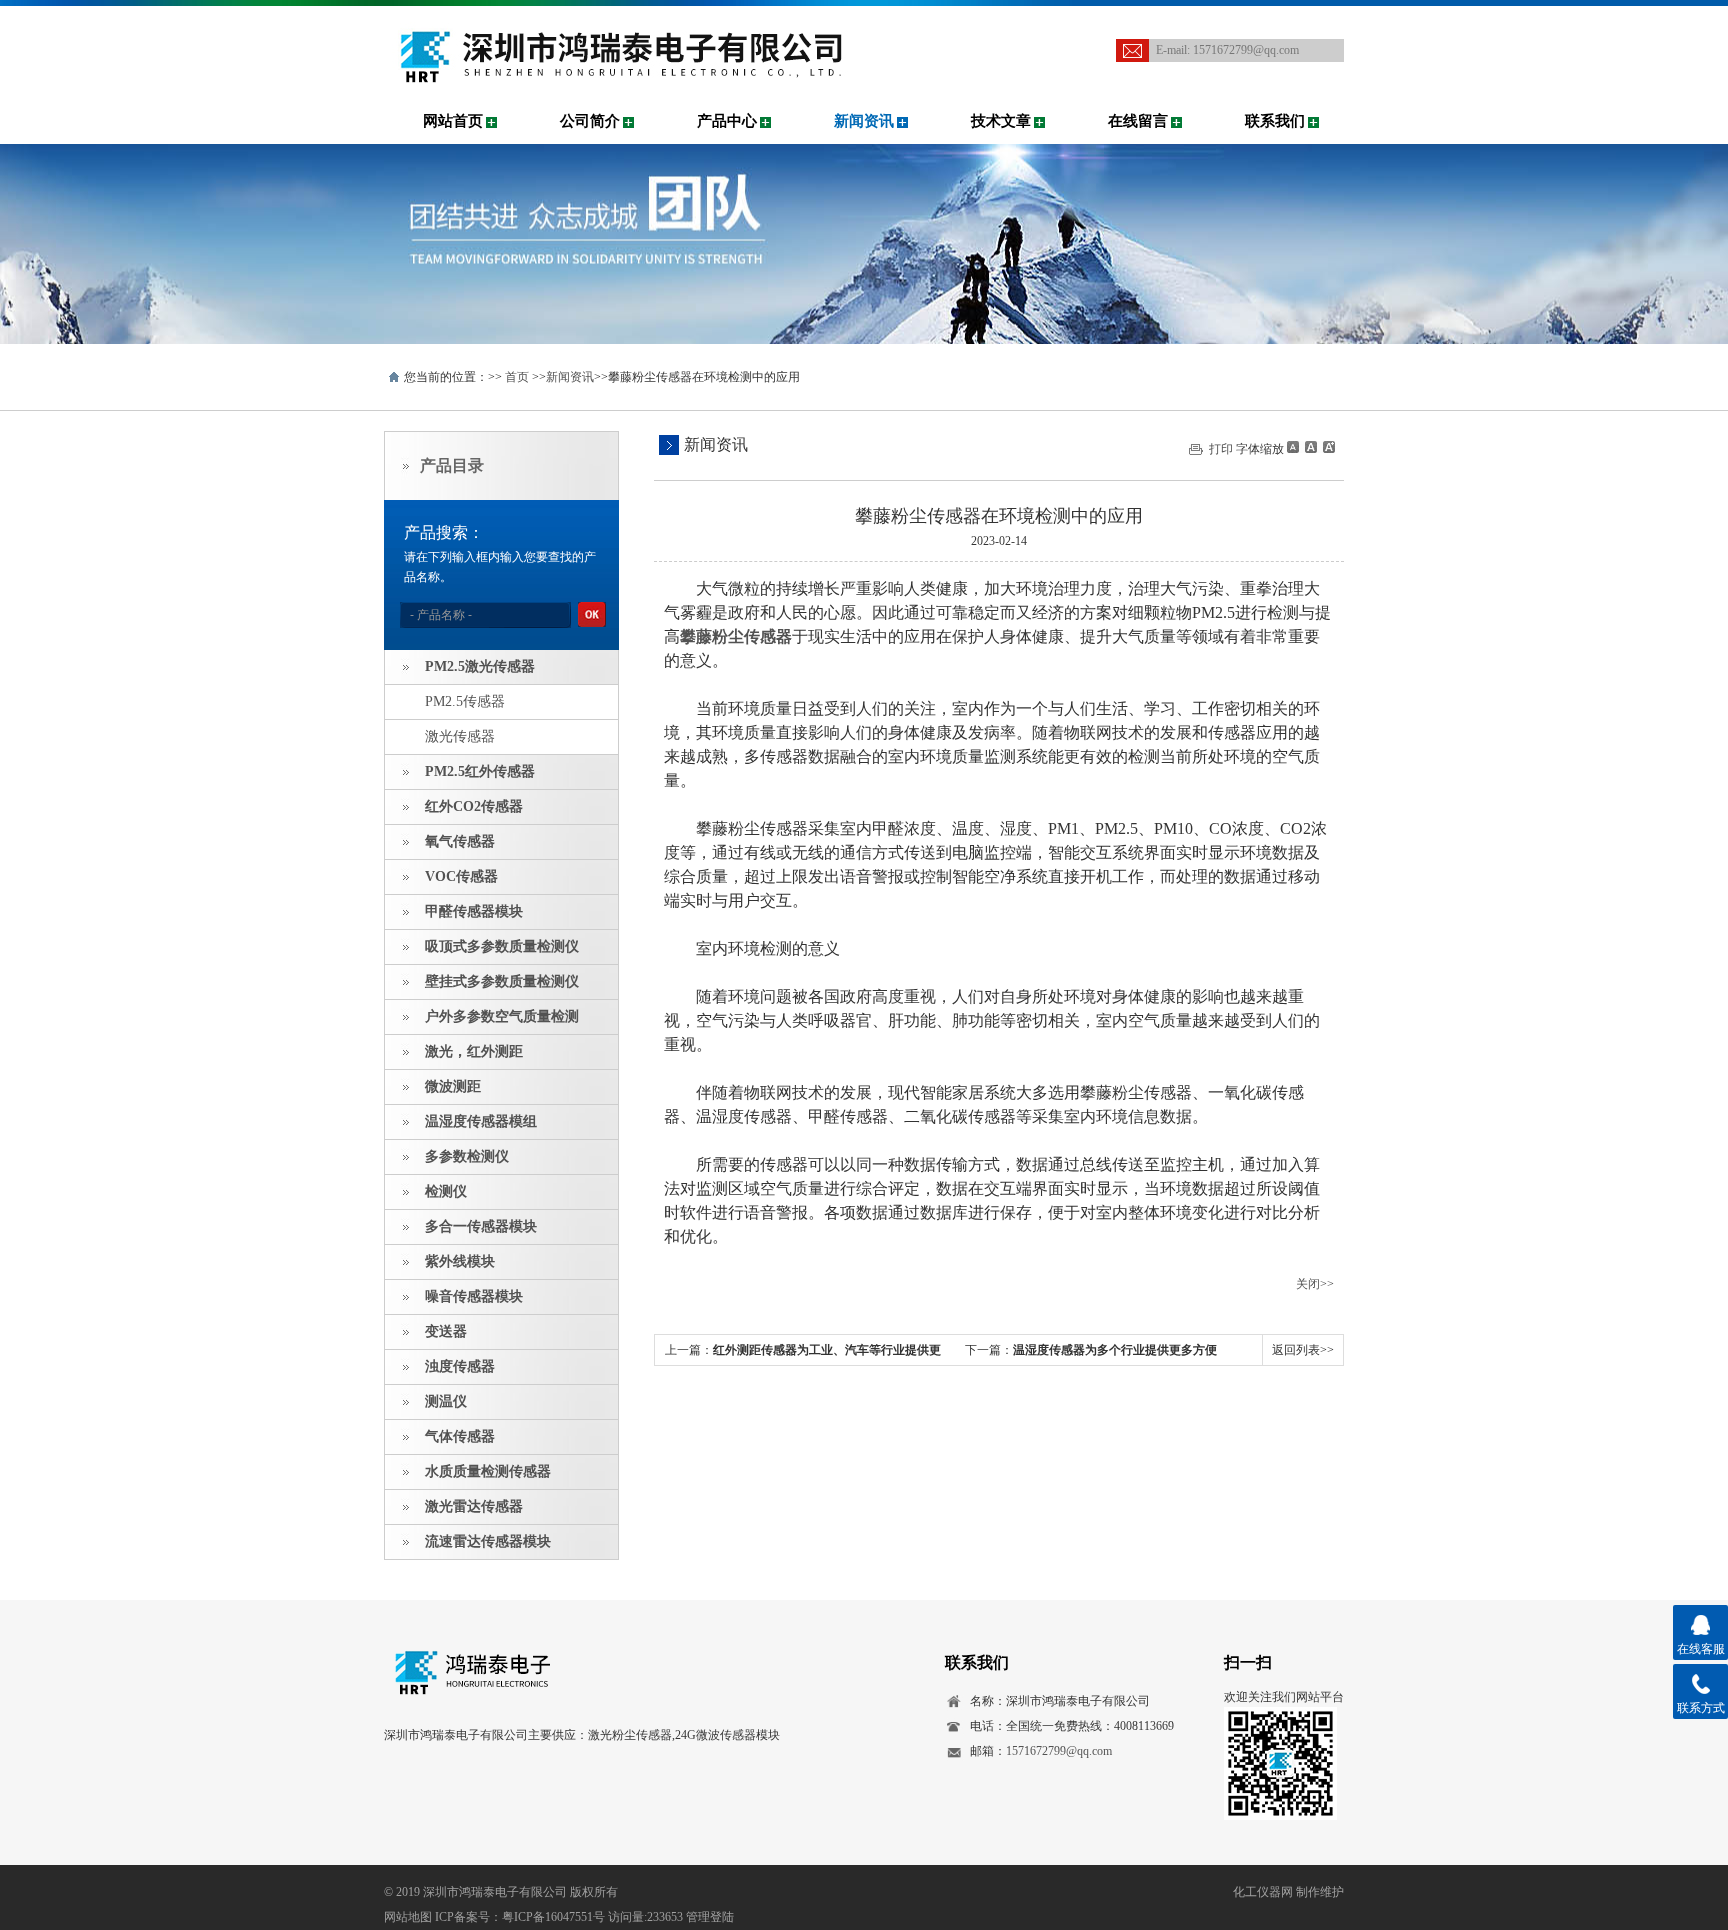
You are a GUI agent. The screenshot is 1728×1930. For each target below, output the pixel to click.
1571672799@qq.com (1246, 50)
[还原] (1310, 447)
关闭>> (1315, 1284)
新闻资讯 (864, 121)
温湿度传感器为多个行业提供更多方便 (1115, 1350)
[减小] (1293, 447)
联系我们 (1275, 121)
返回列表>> (1303, 1350)
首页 (517, 377)
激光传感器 (460, 736)
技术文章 (1001, 121)
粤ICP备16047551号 (553, 1917)
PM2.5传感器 (465, 701)
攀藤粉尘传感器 (736, 636)
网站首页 (453, 121)
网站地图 (408, 1917)
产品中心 (727, 121)
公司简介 (590, 121)
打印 (1221, 449)
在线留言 (1138, 121)
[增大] (1327, 447)
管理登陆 (710, 1917)
